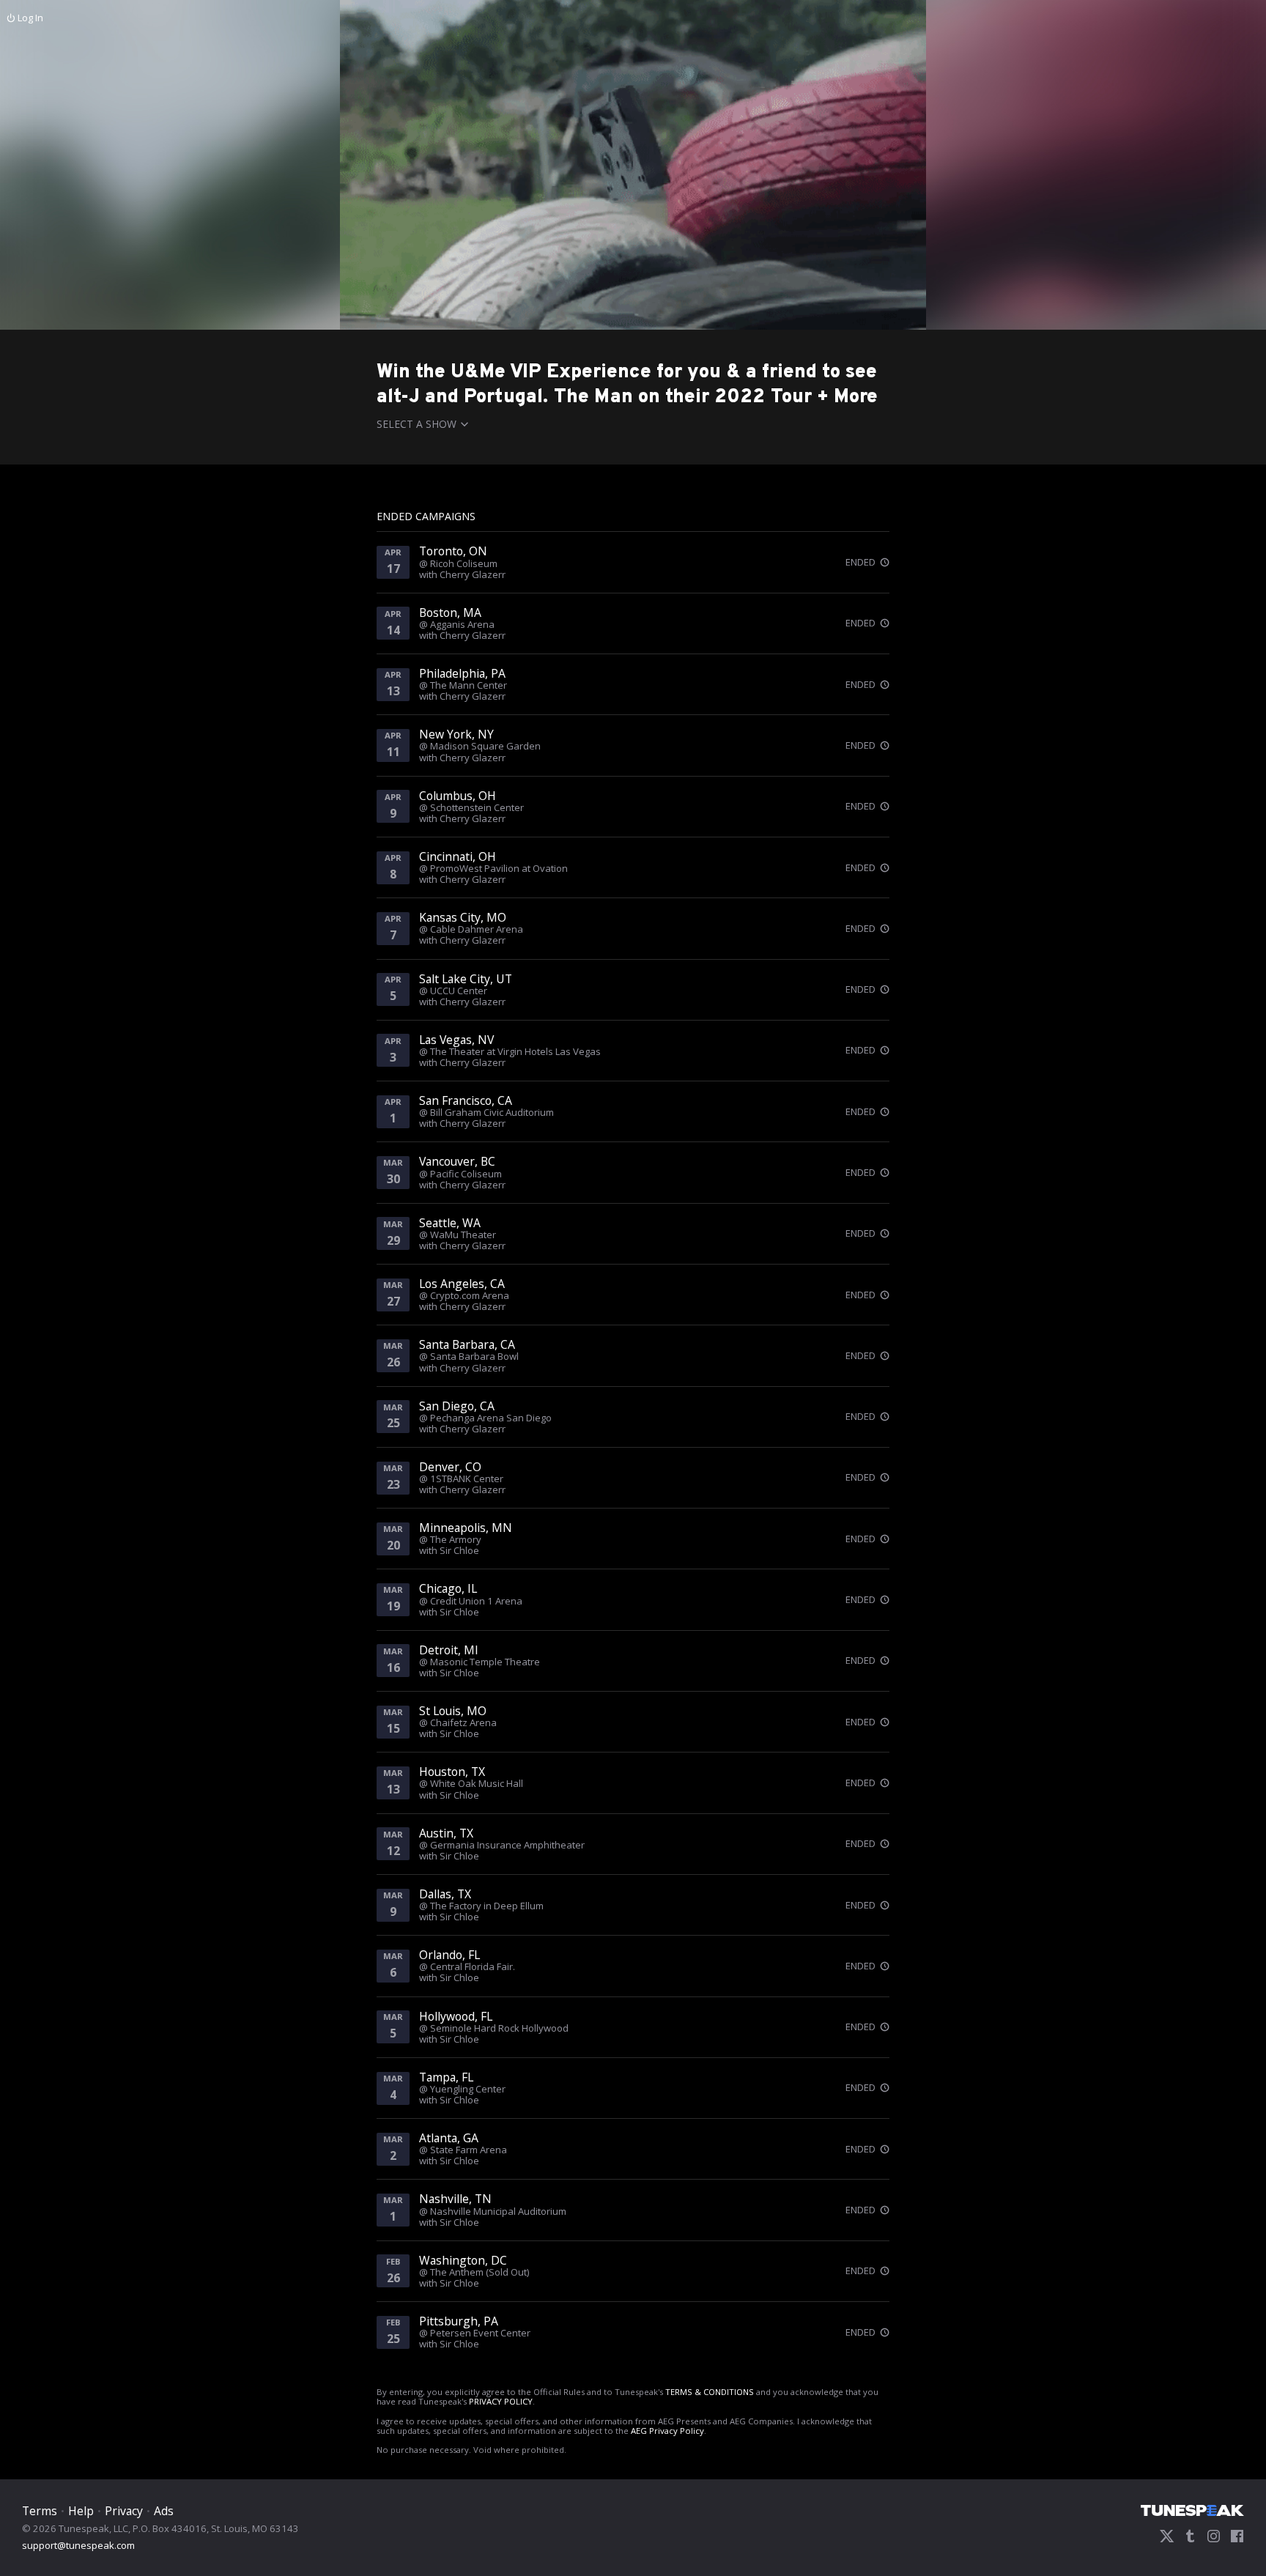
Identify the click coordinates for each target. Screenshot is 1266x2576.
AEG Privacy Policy (667, 2431)
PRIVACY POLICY (501, 2401)
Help (81, 2511)
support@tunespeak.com (78, 2544)
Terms (40, 2511)
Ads (164, 2511)
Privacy (124, 2511)
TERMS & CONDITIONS (710, 2392)
